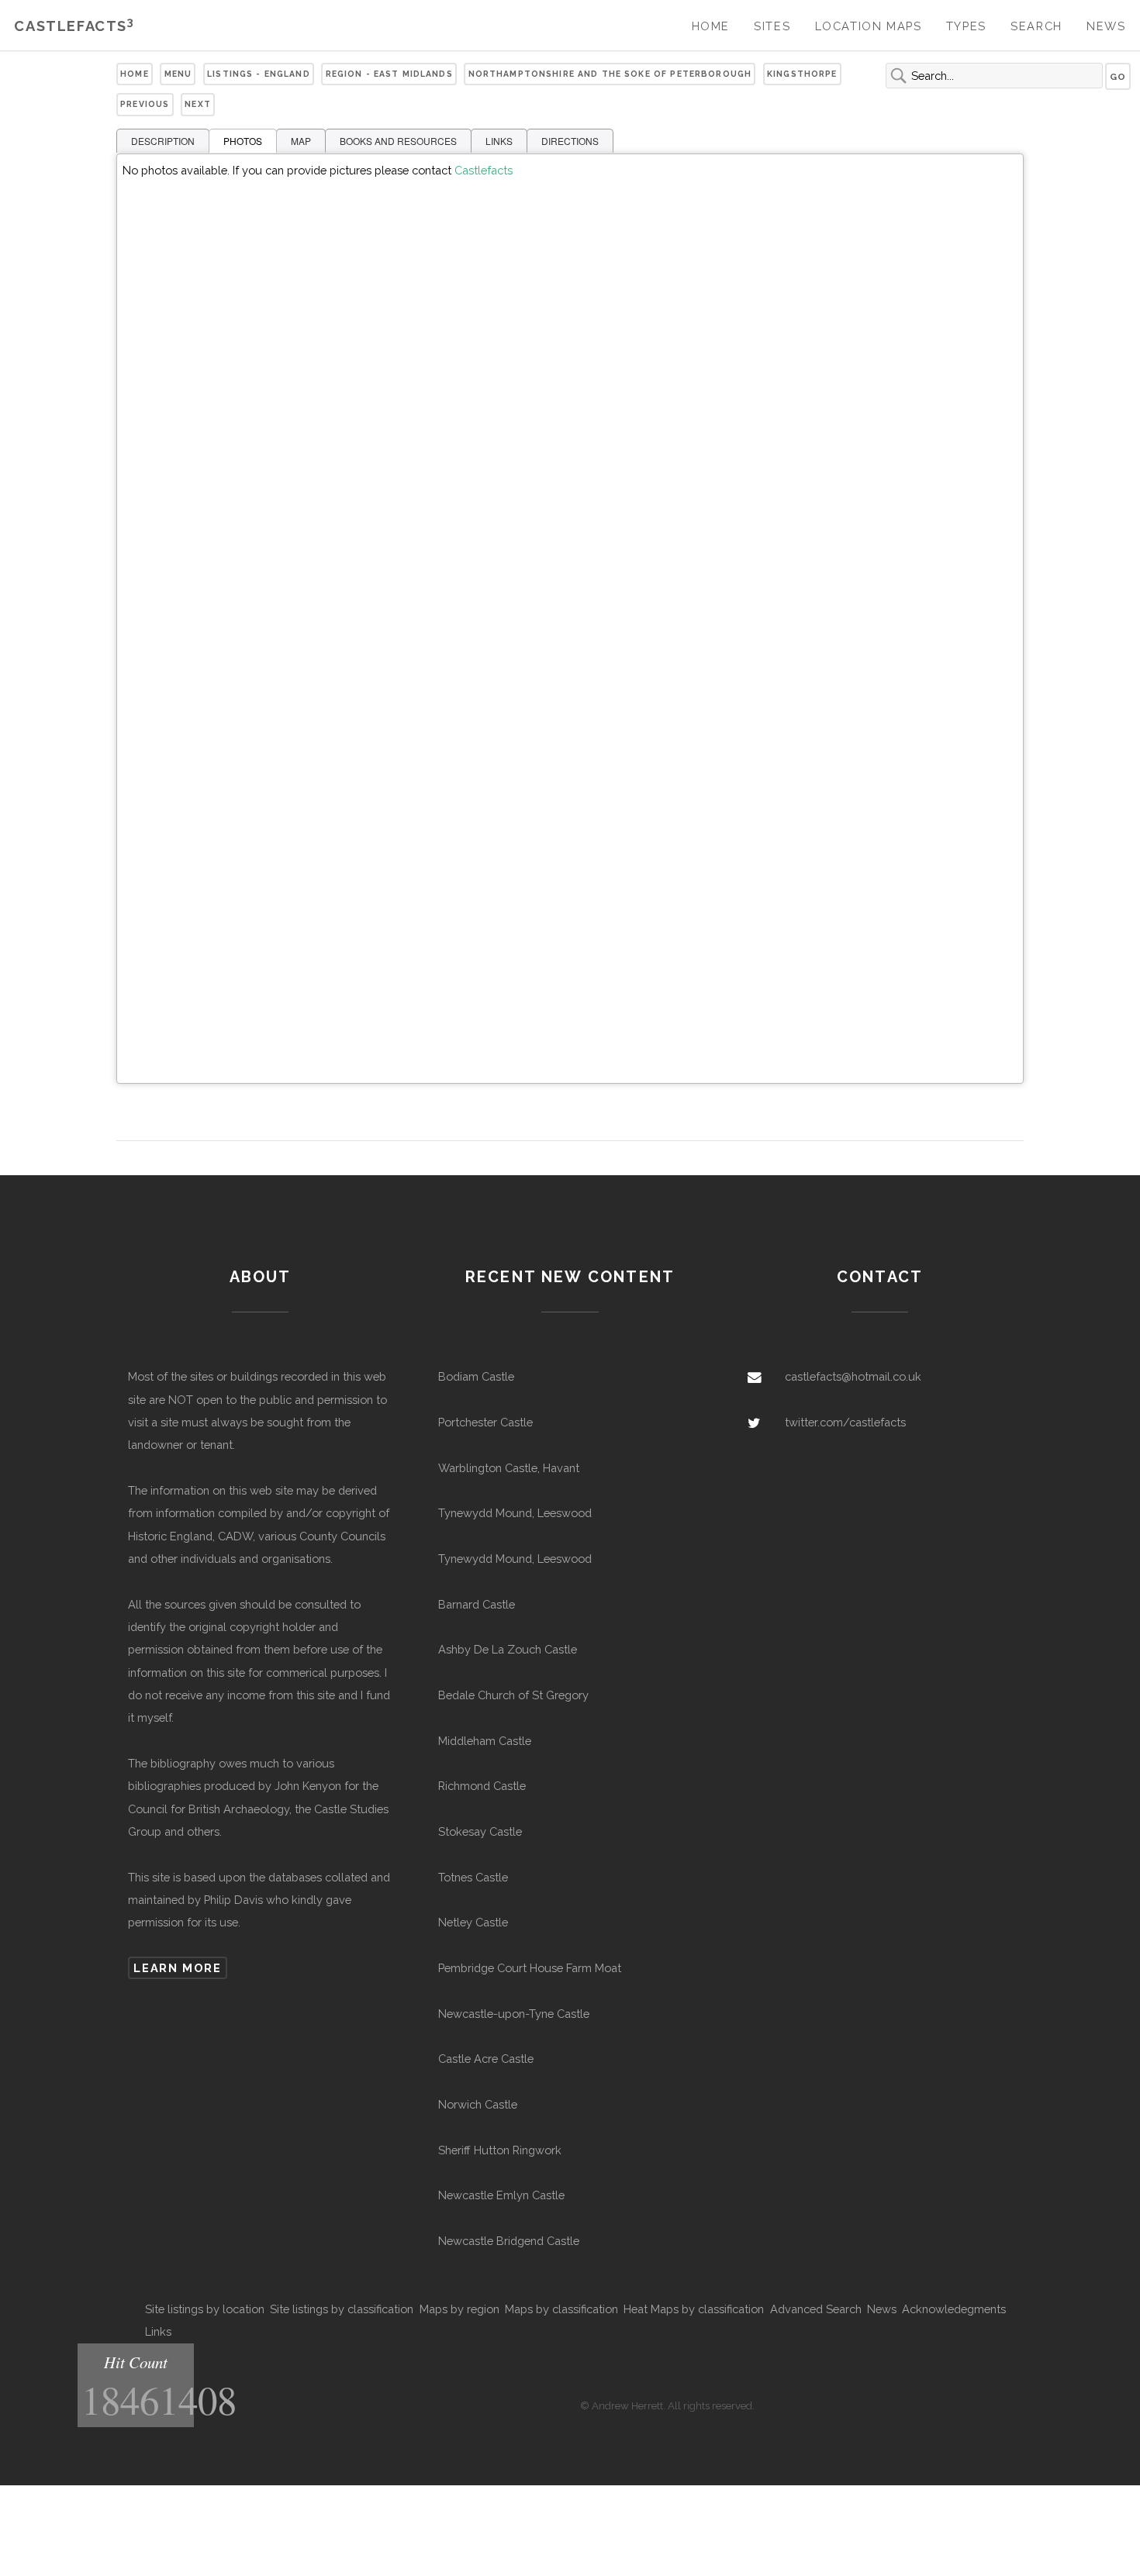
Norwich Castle (478, 2104)
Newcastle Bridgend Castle (509, 2241)
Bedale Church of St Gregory (513, 1695)
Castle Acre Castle (486, 2059)
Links (158, 2331)
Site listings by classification (342, 2309)
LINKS (499, 141)
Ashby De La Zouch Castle (508, 1649)
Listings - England (259, 74)
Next (198, 104)
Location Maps (869, 26)
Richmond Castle (482, 1786)
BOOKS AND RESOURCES (398, 141)
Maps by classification (561, 2309)
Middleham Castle (485, 1741)
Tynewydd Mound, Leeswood (515, 1513)
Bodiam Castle (476, 1376)
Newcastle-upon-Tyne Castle (514, 2014)
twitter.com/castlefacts (845, 1422)
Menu (178, 74)
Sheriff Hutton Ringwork (500, 2150)
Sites (772, 26)
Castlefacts (74, 26)
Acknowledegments (954, 2309)
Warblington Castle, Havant (509, 1468)
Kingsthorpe (802, 74)
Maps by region (459, 2309)
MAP (301, 141)
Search (1036, 26)
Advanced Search (816, 2309)
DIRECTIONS (570, 141)
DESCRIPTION (163, 141)
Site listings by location (205, 2309)
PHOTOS (243, 141)
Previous (145, 104)
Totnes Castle (473, 1877)
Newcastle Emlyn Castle (501, 2195)
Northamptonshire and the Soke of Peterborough (610, 74)
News (1106, 26)
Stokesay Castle (480, 1831)
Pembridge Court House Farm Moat (530, 1968)
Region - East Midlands (389, 74)
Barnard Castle (477, 1604)
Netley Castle (473, 1922)
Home (711, 26)
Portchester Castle (485, 1422)
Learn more (177, 1968)
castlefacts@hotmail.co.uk (853, 1376)
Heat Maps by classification (694, 2309)
